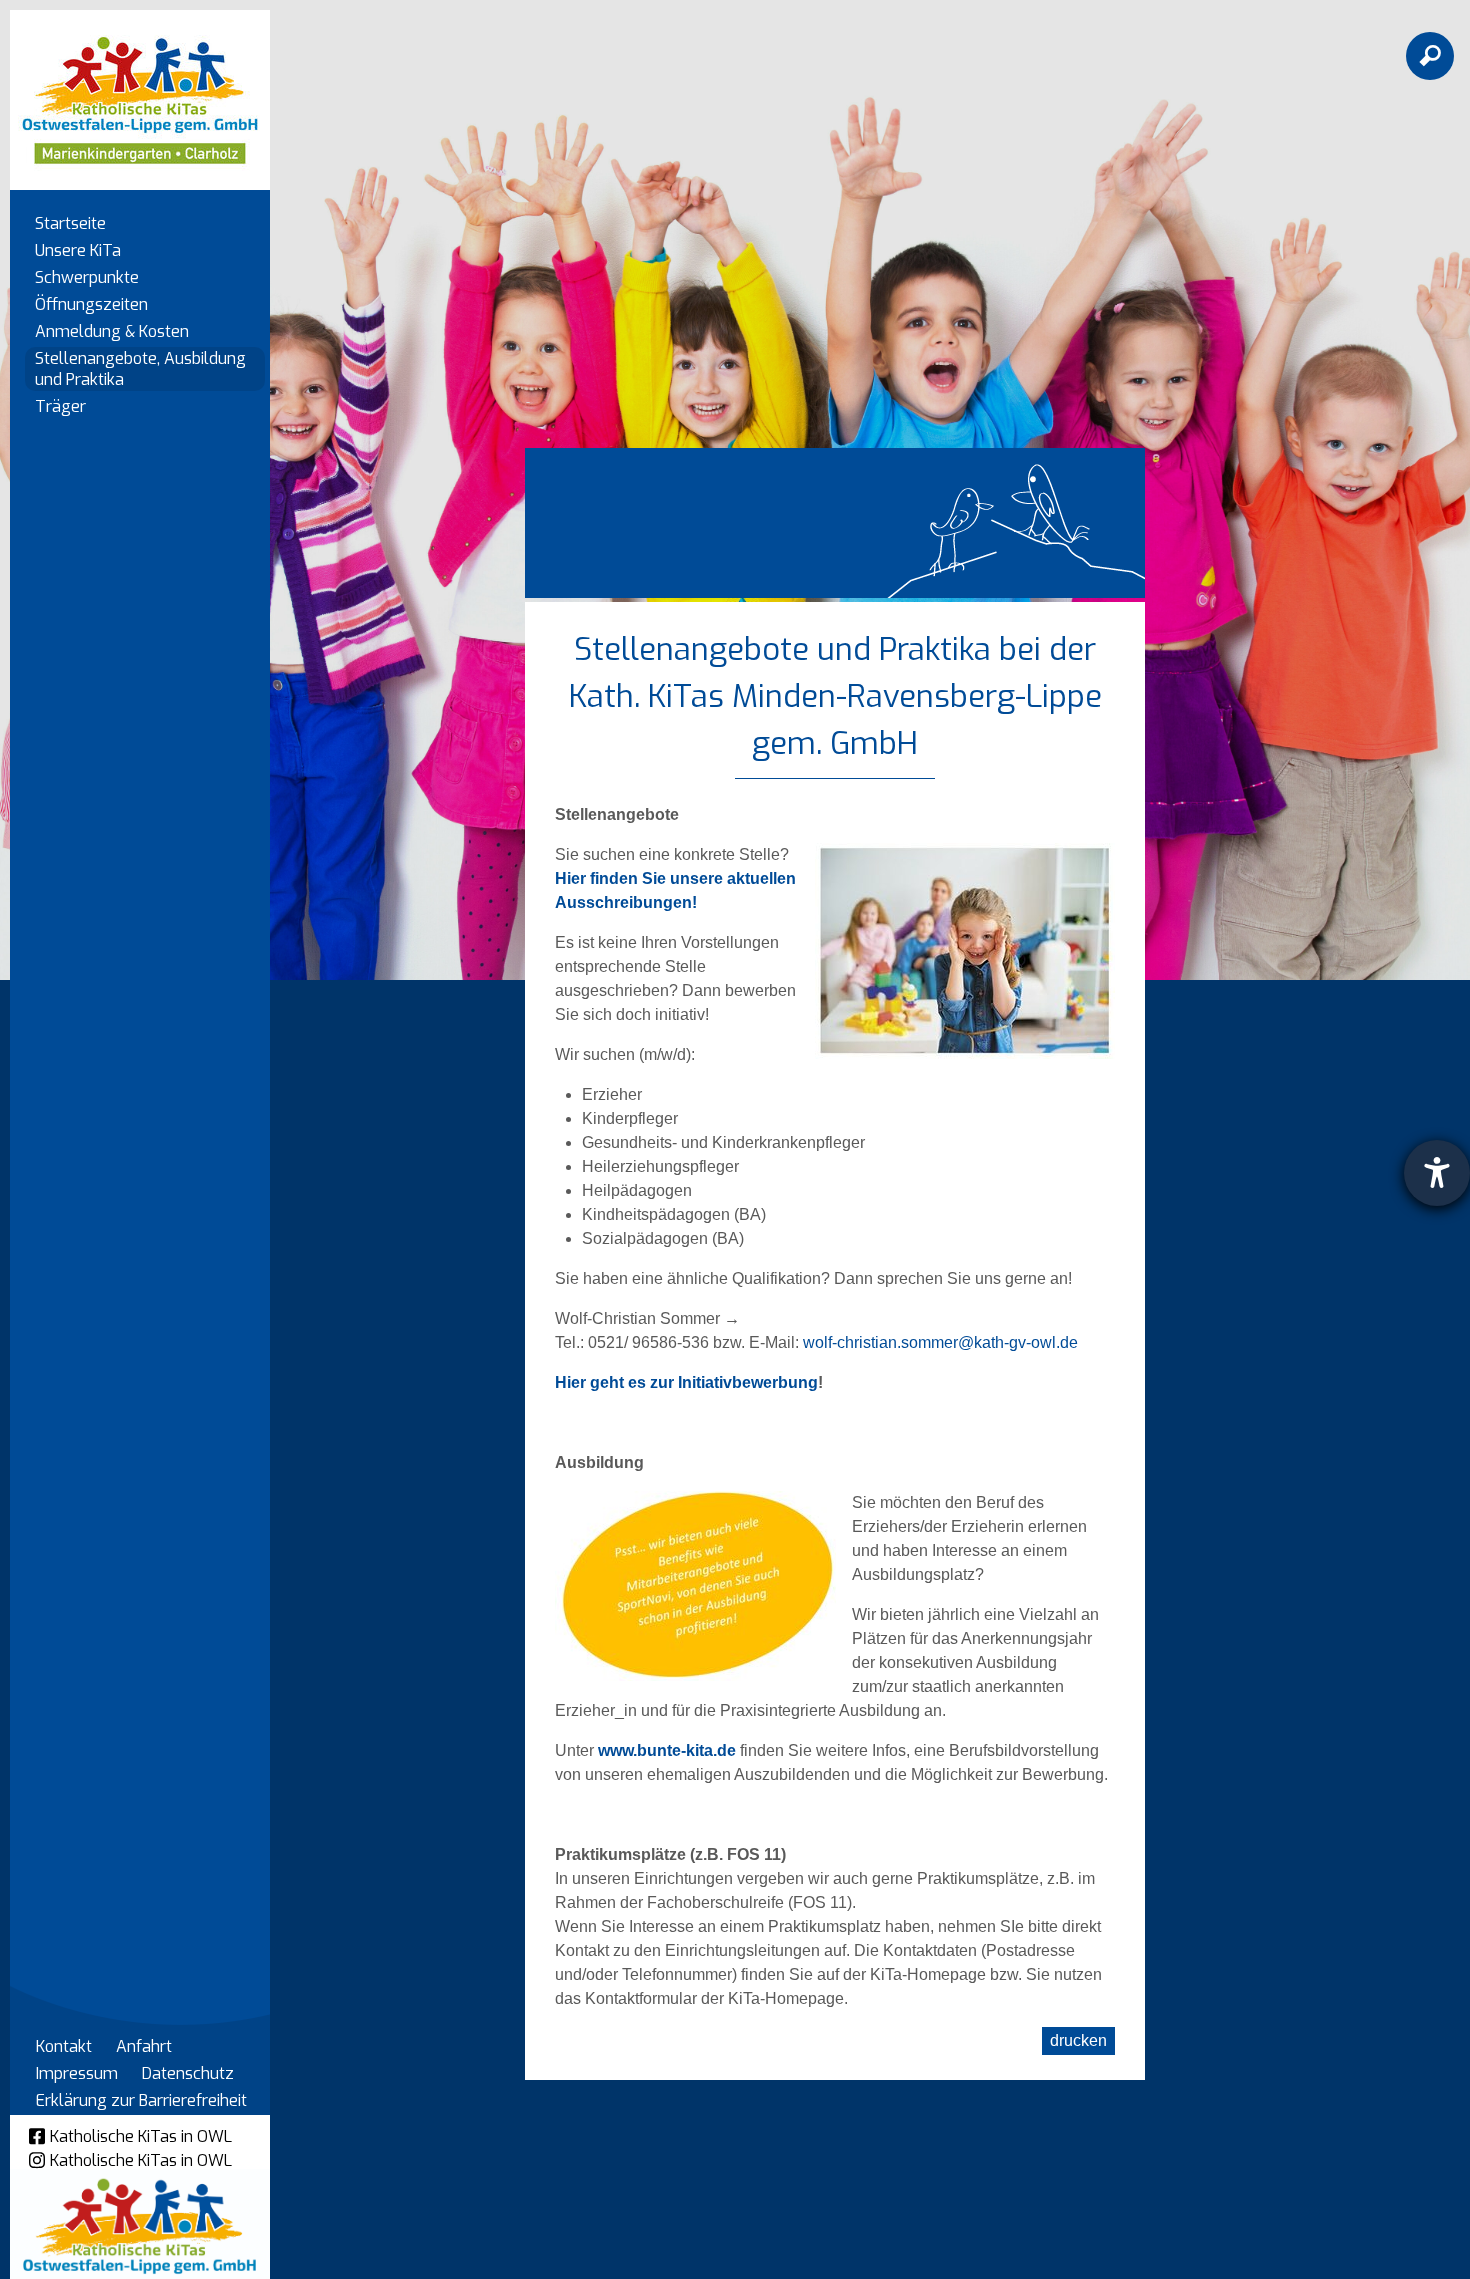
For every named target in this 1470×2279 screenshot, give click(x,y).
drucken (1078, 2040)
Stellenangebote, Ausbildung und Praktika (140, 369)
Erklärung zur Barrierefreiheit (141, 2100)
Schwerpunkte (87, 277)
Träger (60, 406)
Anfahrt (144, 2046)
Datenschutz (188, 2073)
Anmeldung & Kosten (112, 331)
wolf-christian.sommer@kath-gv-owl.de (940, 1342)
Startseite (70, 223)
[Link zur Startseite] (140, 90)
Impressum (77, 2073)
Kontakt (64, 2046)
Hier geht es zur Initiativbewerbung (686, 1382)
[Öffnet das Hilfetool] (1437, 1173)
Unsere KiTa (78, 250)
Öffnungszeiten (91, 304)
